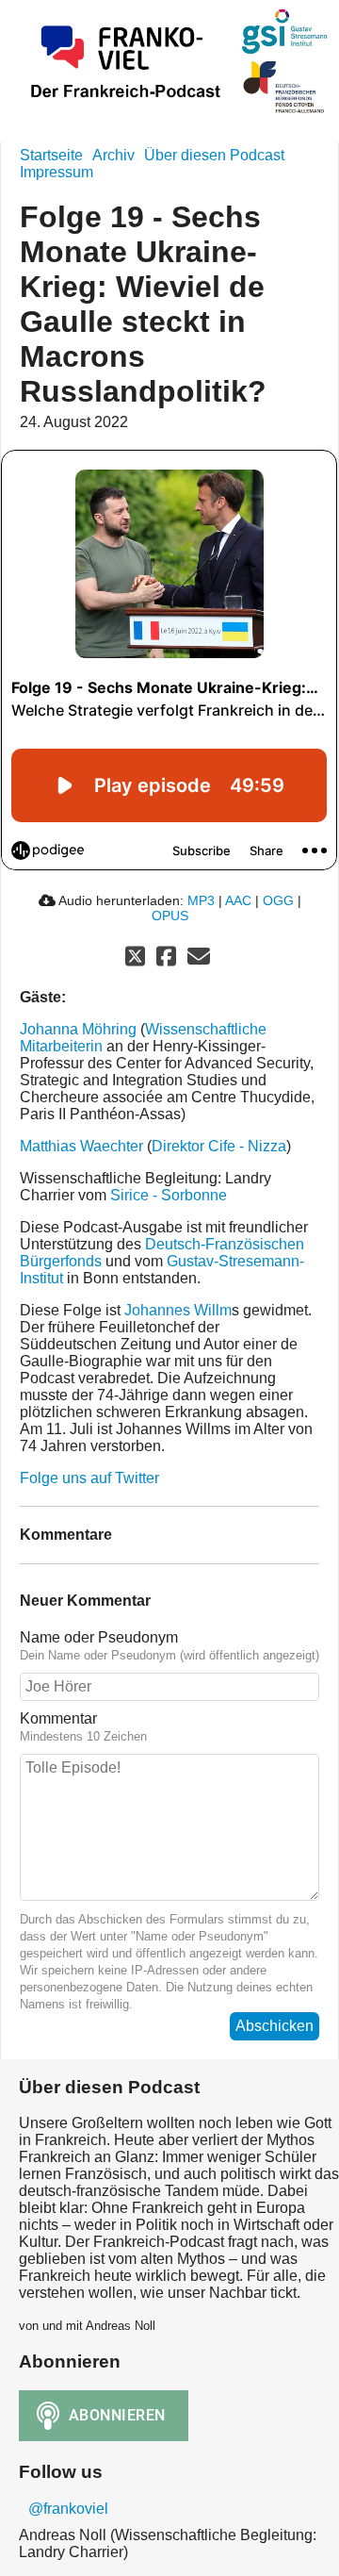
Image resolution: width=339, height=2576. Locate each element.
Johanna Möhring (78, 1029)
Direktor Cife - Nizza (219, 1146)
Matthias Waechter (81, 1146)
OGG (278, 900)
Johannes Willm (178, 1310)
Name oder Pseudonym (99, 1637)
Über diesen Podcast (214, 155)
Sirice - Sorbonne (169, 1195)
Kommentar (58, 1718)
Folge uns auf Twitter (89, 1478)
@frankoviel (68, 2509)
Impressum (56, 172)
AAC (238, 900)
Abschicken (274, 2026)
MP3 (201, 900)
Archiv (113, 155)
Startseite (51, 155)
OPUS (170, 916)
